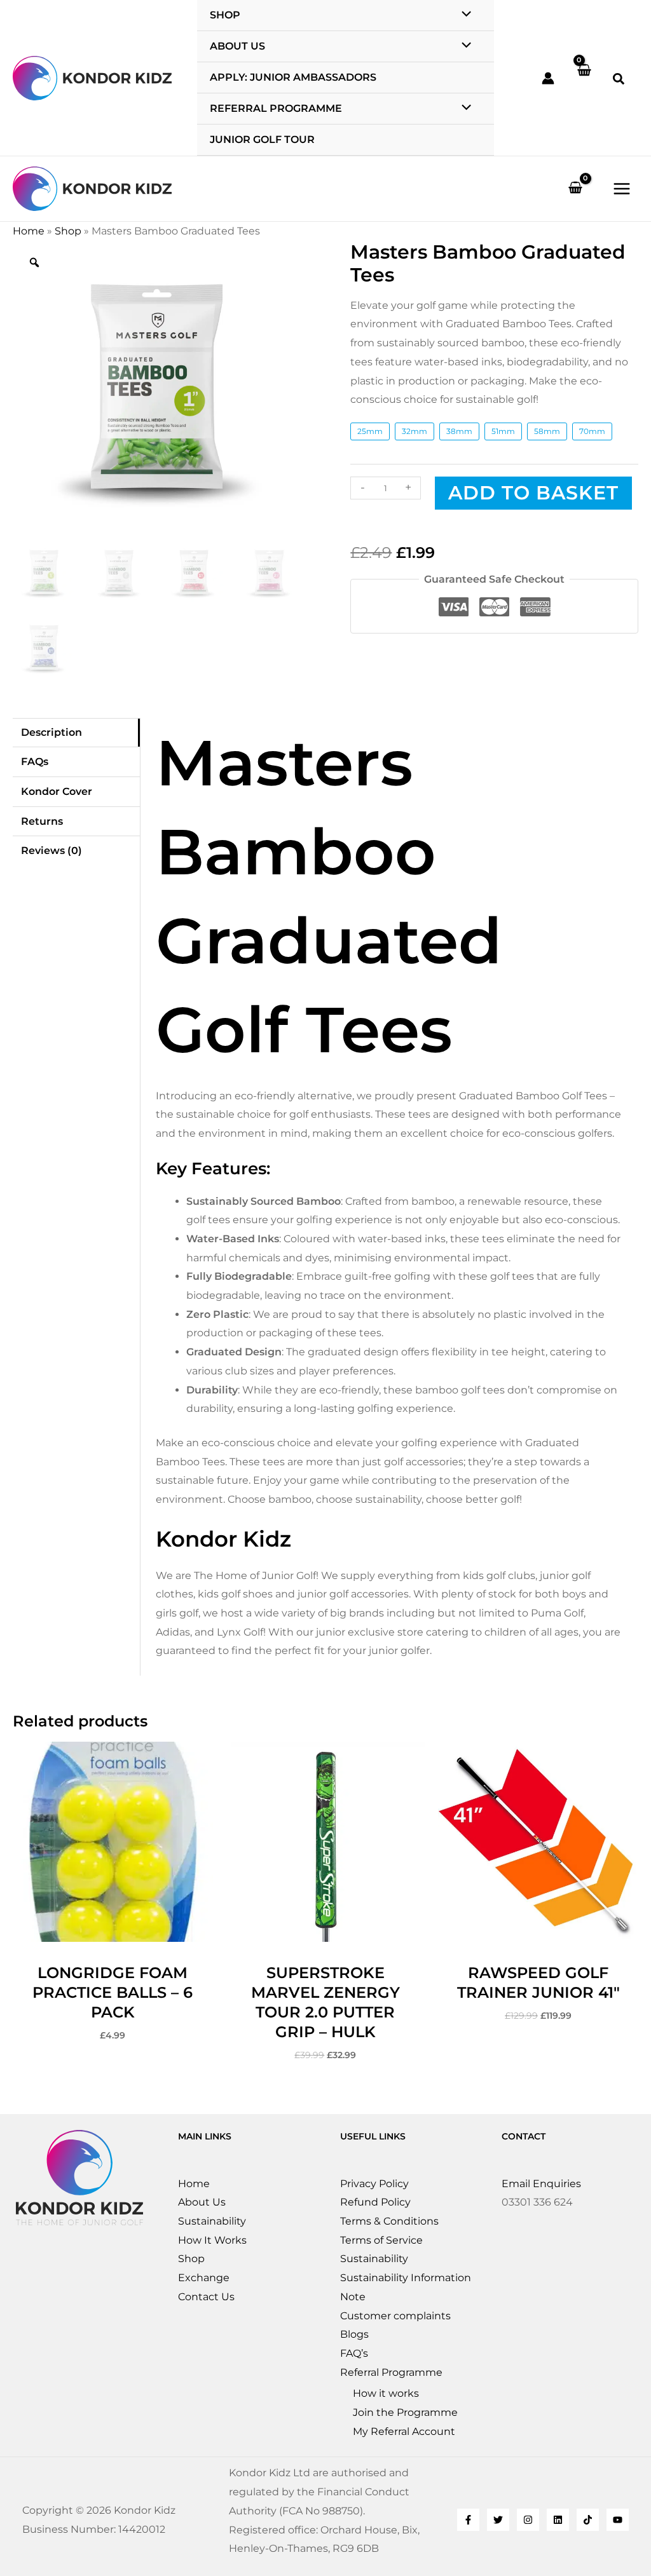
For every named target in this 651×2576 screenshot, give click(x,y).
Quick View (113, 1931)
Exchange (204, 2278)
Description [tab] (51, 732)
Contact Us (206, 2297)
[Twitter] (498, 2520)
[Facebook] (468, 2520)
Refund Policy (375, 2202)
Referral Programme (391, 2372)
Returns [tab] (42, 821)
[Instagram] (528, 2520)
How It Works (212, 2240)
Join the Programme (405, 2412)
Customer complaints (395, 2316)
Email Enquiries (541, 2184)
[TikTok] (588, 2520)
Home (29, 231)
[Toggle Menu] (463, 46)
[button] (619, 81)
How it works (386, 2393)
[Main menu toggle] (622, 189)
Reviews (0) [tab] (51, 851)
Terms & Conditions (389, 2221)
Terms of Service (381, 2240)
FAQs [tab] (35, 762)
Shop (68, 231)
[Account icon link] (548, 78)
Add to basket (533, 493)
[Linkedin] (558, 2520)
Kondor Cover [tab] (57, 791)
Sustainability (212, 2221)
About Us (202, 2202)
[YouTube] (618, 2520)
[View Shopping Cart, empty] (584, 78)
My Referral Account (404, 2431)
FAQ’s (354, 2353)
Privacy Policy (374, 2184)
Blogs (354, 2334)
